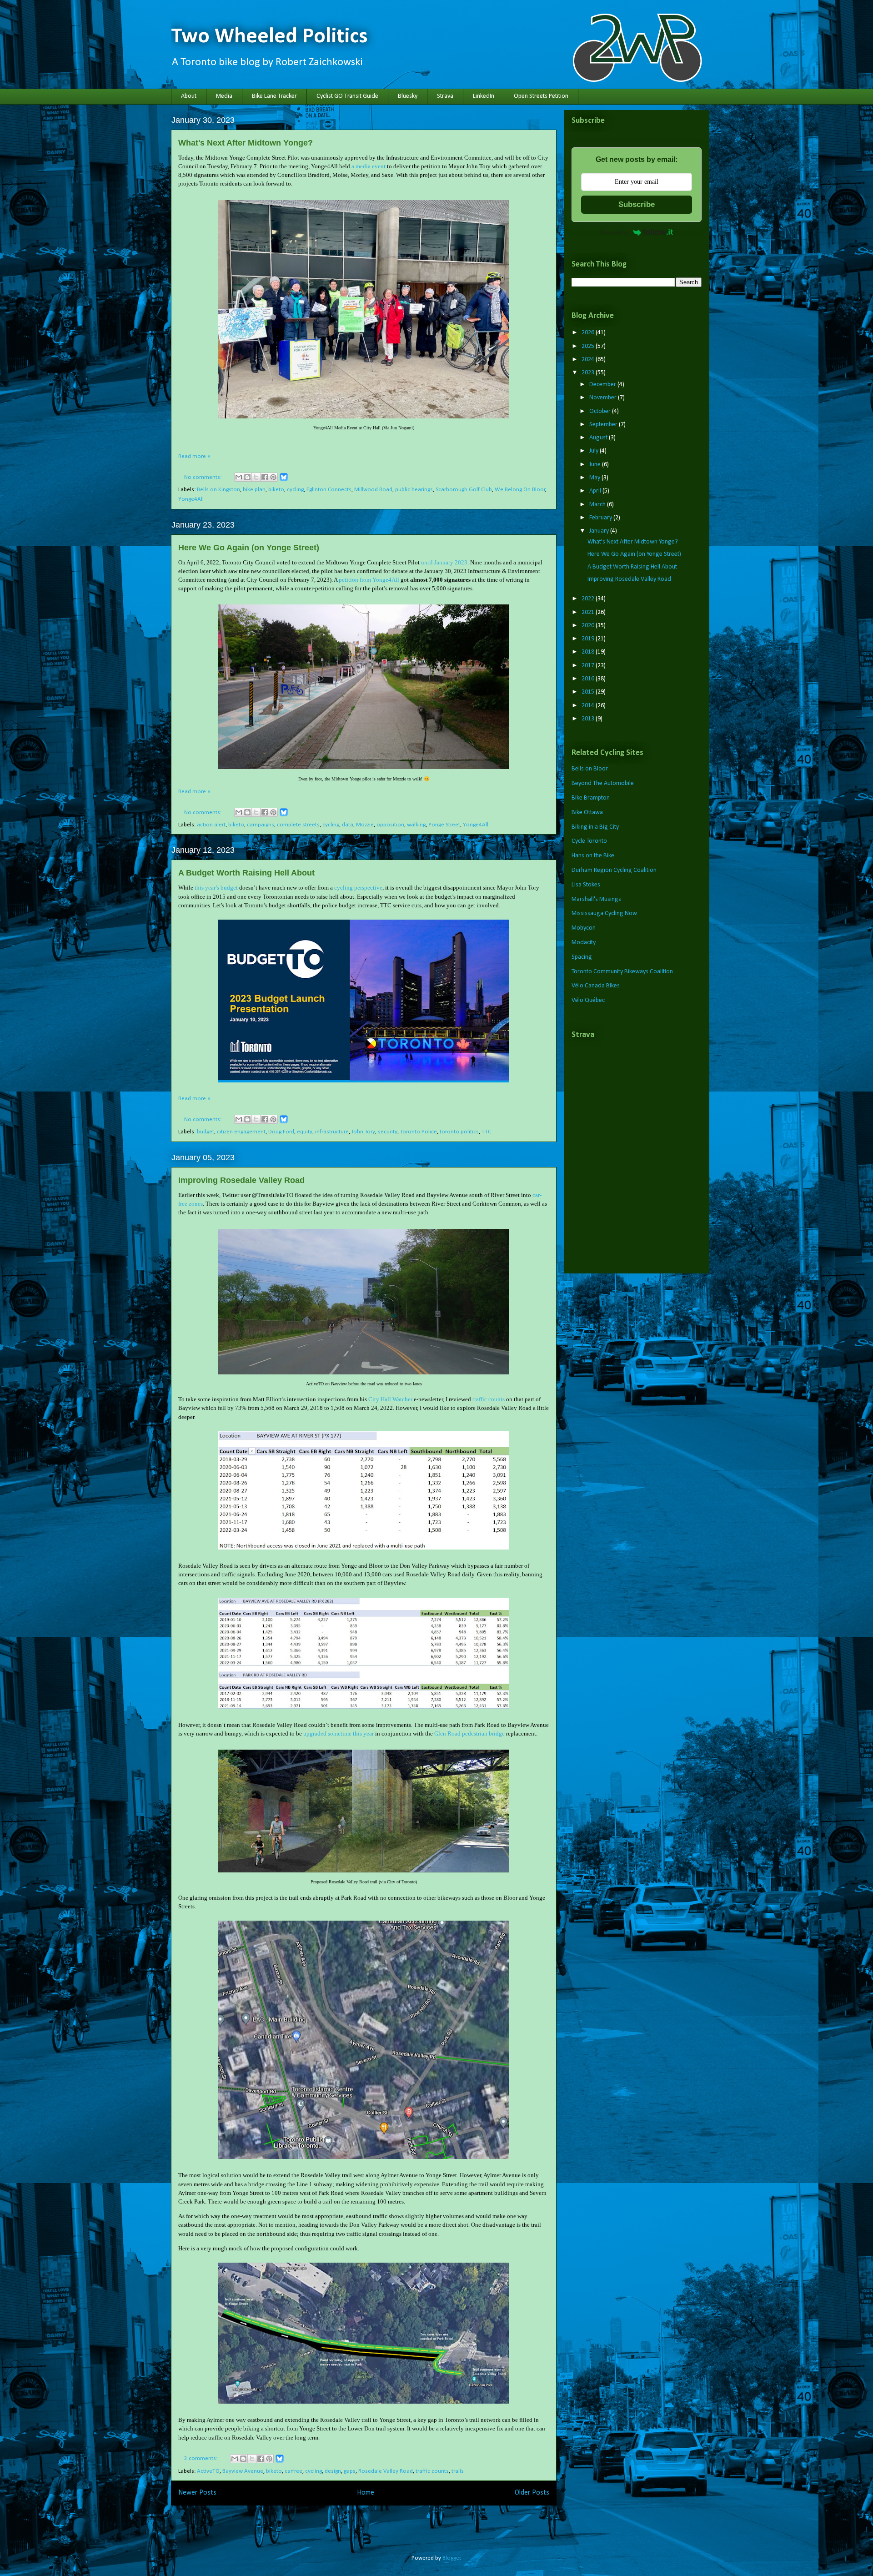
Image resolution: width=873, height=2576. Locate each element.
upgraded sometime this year (339, 1733)
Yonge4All (191, 499)
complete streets (298, 825)
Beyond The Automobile (603, 783)
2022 (589, 599)
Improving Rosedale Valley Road (241, 1180)
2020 (589, 626)
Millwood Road (373, 490)
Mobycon (584, 928)
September (604, 425)
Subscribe (637, 204)
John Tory (363, 1132)
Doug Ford (281, 1132)
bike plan (254, 490)
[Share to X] (256, 477)
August (599, 438)
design (333, 2471)
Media (224, 96)
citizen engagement (241, 1132)
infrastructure (332, 1132)
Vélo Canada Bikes (596, 986)
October (601, 411)
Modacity (584, 943)
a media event (369, 166)
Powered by (615, 232)
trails (458, 2471)
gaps (350, 2471)
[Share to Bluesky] (284, 480)
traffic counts (489, 1399)
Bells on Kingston (218, 490)
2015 (589, 692)
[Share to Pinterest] (273, 477)
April (596, 491)
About (189, 96)
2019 (589, 639)
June (596, 465)
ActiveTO (208, 2471)
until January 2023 (444, 562)
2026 (589, 333)
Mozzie (365, 825)
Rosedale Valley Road (386, 2471)
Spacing (582, 957)
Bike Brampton (591, 798)
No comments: (203, 477)
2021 (589, 612)
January (600, 531)
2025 (589, 346)
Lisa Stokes (586, 885)
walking (416, 825)
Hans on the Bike (593, 856)
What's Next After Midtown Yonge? (246, 143)
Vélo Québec (588, 1000)
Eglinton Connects (329, 490)
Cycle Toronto (589, 841)
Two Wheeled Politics (269, 37)
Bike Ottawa (587, 813)
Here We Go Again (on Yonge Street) (249, 548)
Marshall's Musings (596, 899)
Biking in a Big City (595, 827)
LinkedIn (484, 96)
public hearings (414, 490)
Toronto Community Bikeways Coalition (622, 972)
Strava (445, 96)
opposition (390, 825)
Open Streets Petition (541, 96)
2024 (589, 360)
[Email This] (239, 477)
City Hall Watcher (390, 1399)
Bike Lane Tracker (274, 96)
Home (366, 2493)
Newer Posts (197, 2493)
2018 (589, 652)
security (388, 1132)
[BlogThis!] (247, 477)
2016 (589, 679)
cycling (295, 490)
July (595, 451)
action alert (211, 825)
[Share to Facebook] (265, 477)
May (595, 478)
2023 (589, 373)
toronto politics (459, 1132)
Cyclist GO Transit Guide (347, 96)
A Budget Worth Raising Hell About (246, 873)
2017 (589, 666)
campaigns (261, 825)
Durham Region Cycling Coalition (614, 870)
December (603, 385)
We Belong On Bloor (520, 490)
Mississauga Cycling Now (604, 913)
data (348, 825)
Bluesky (408, 96)
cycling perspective (358, 888)
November (604, 398)
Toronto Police (419, 1132)
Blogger (452, 2558)
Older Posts (532, 2493)
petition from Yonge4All (369, 580)
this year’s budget (216, 888)
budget (206, 1132)
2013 (589, 719)
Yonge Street (444, 825)
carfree (294, 2471)
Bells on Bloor (590, 769)
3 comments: (201, 2458)
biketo (276, 490)
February (601, 518)
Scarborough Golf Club (464, 490)
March (598, 505)
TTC (486, 1132)
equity (305, 1132)
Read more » (194, 456)
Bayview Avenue (243, 2471)
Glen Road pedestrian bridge (469, 1733)
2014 (589, 706)
